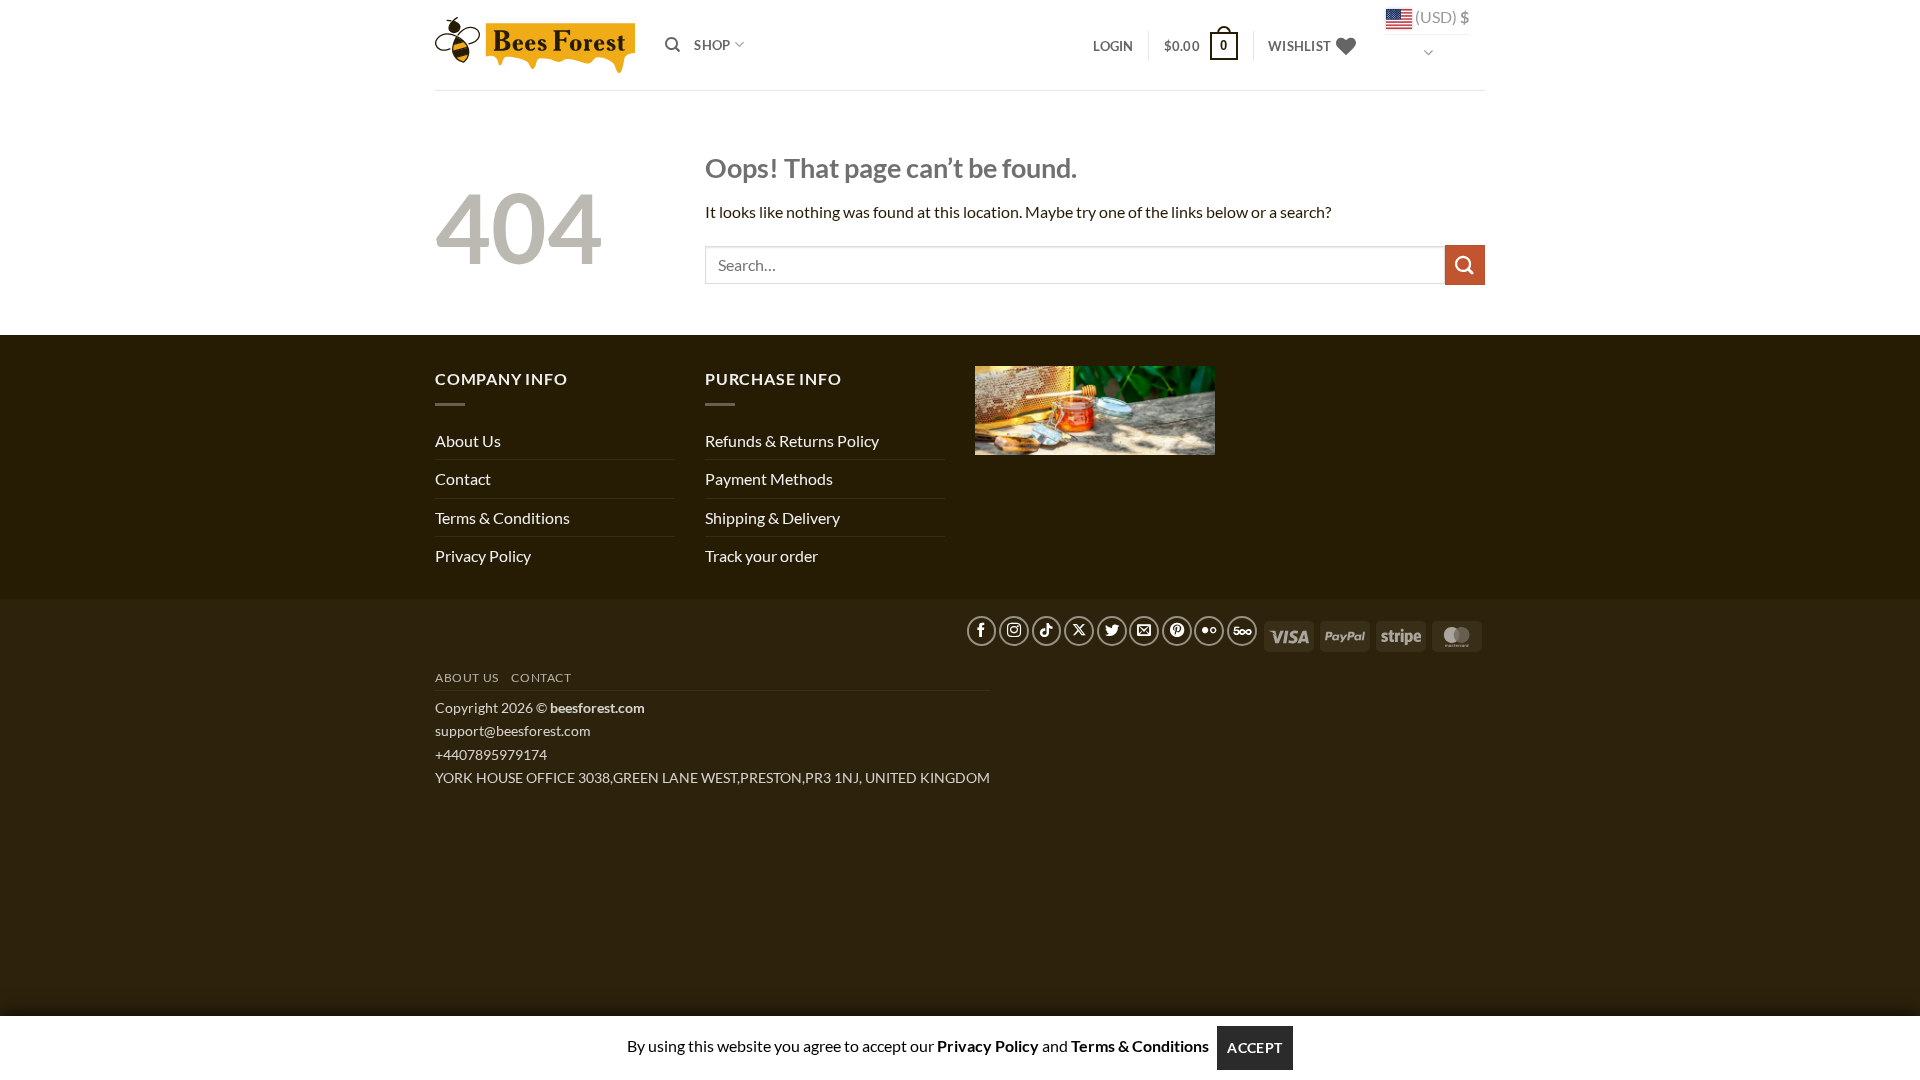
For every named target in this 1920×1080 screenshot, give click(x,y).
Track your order (761, 555)
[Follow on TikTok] (1047, 631)
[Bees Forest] (535, 44)
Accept (1255, 1047)
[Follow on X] (1079, 631)
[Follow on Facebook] (982, 631)
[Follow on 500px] (1242, 631)
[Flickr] (1209, 631)
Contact (463, 478)
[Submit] (1465, 264)
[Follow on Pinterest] (1177, 631)
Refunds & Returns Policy (792, 440)
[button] (1113, 46)
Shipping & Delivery (772, 517)
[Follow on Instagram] (1014, 631)
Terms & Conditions (502, 517)
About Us (468, 440)
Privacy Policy (483, 555)
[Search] (672, 45)
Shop (712, 45)
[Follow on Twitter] (1112, 631)
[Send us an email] (1144, 631)
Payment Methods (769, 478)
